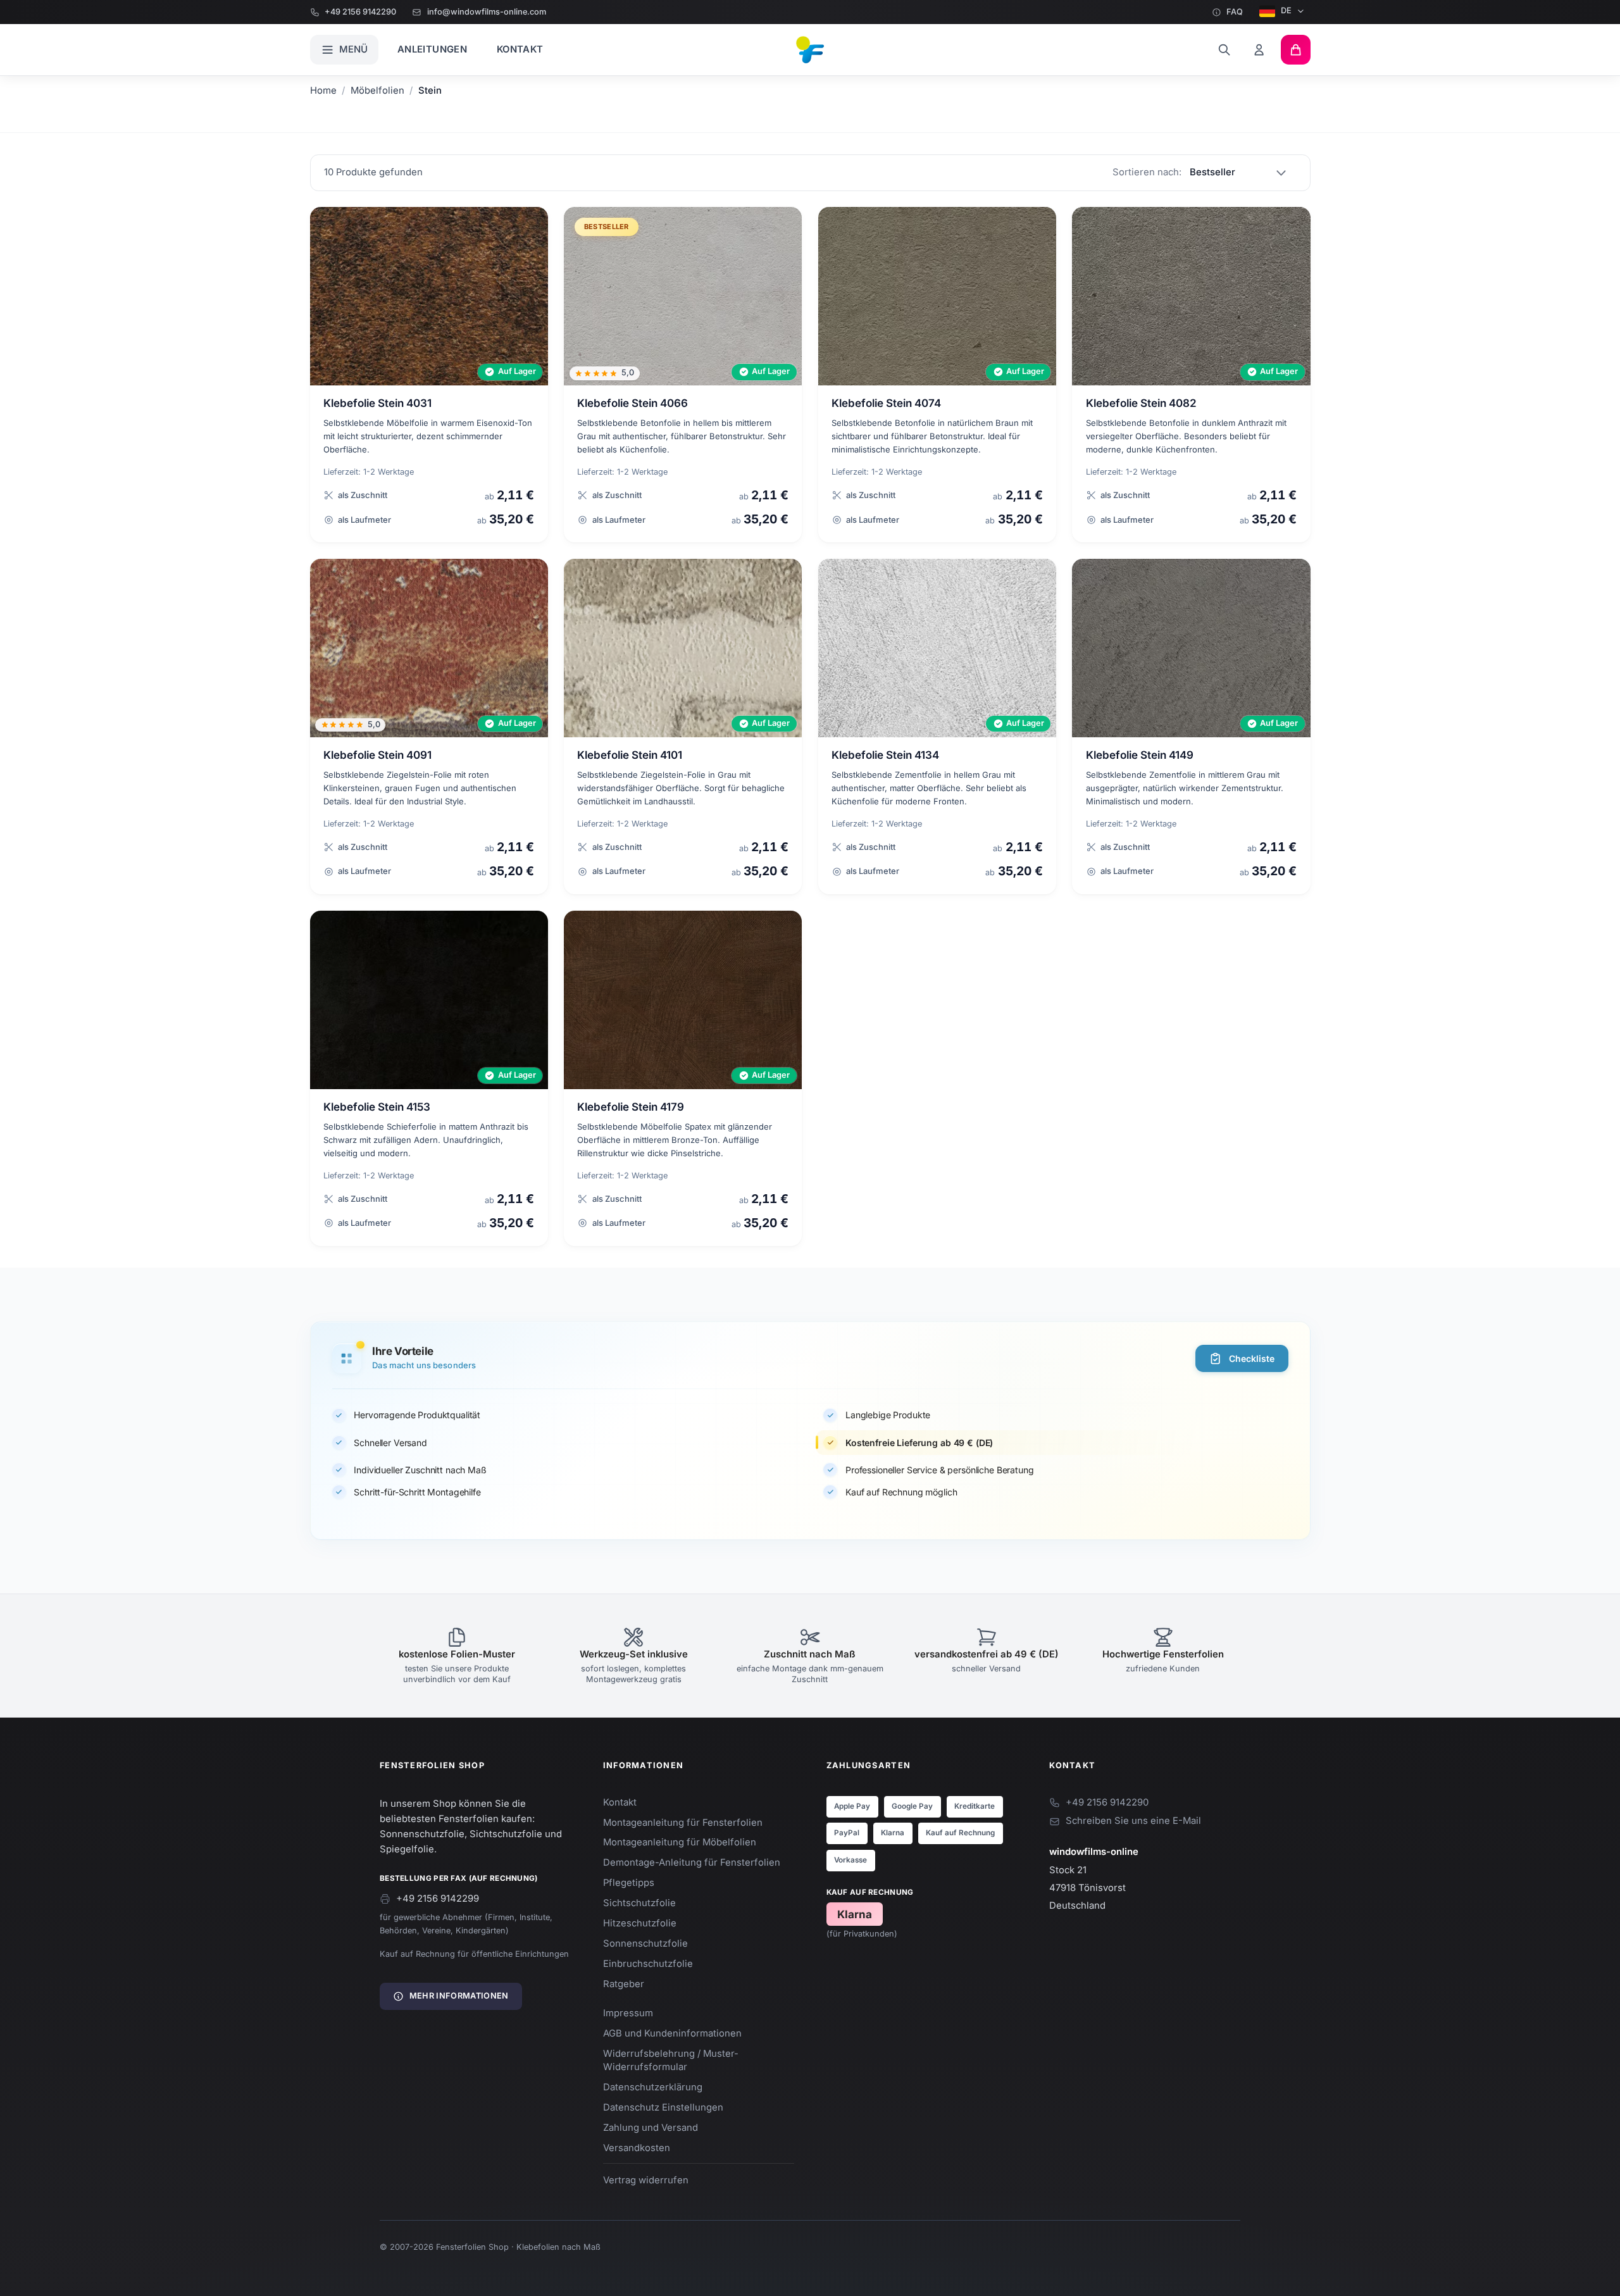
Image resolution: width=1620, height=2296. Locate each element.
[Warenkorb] (1296, 50)
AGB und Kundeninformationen (672, 2033)
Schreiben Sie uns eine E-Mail (1133, 1821)
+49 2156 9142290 (360, 12)
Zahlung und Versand (651, 2128)
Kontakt (520, 49)
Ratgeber (624, 1984)
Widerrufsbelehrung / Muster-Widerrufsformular (671, 2060)
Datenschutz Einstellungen (663, 2107)
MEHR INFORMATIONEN (459, 1996)
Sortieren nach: (1147, 172)
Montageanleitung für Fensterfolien (683, 1823)
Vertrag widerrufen (646, 2180)
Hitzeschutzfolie (640, 1923)
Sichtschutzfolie (639, 1903)
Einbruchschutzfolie (648, 1964)
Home (323, 90)
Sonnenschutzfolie (645, 1943)
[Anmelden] (1260, 50)
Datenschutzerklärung (653, 2087)
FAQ (1235, 12)
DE (1286, 10)
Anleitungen (432, 49)
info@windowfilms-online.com (486, 12)
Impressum (628, 2013)
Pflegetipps (629, 1883)
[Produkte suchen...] (1224, 50)
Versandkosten (637, 2148)
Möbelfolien (377, 90)
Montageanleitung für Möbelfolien (680, 1842)
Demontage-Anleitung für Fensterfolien (692, 1862)
